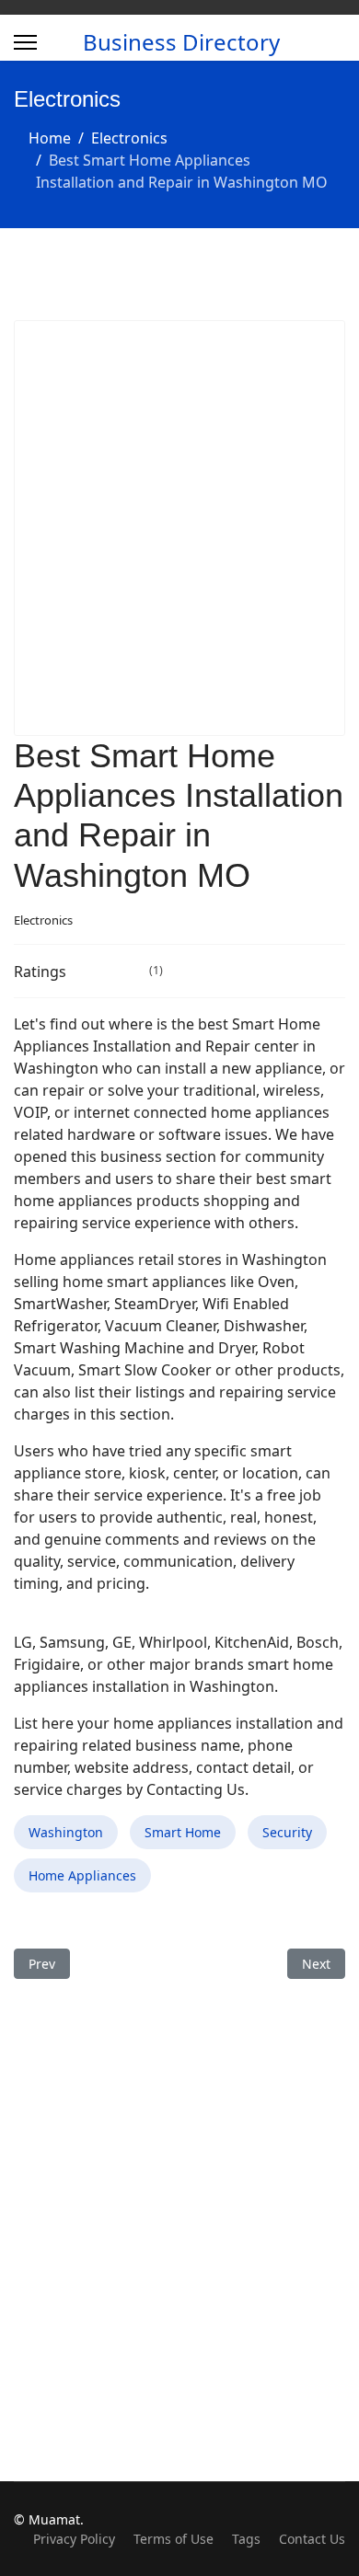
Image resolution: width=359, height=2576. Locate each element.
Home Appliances (82, 1875)
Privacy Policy (74, 2539)
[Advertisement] (179, 528)
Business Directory (181, 42)
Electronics (43, 920)
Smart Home (183, 1832)
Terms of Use (174, 2539)
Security (287, 1832)
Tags (246, 2539)
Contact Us (312, 2539)
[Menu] (25, 42)
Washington (66, 1832)
